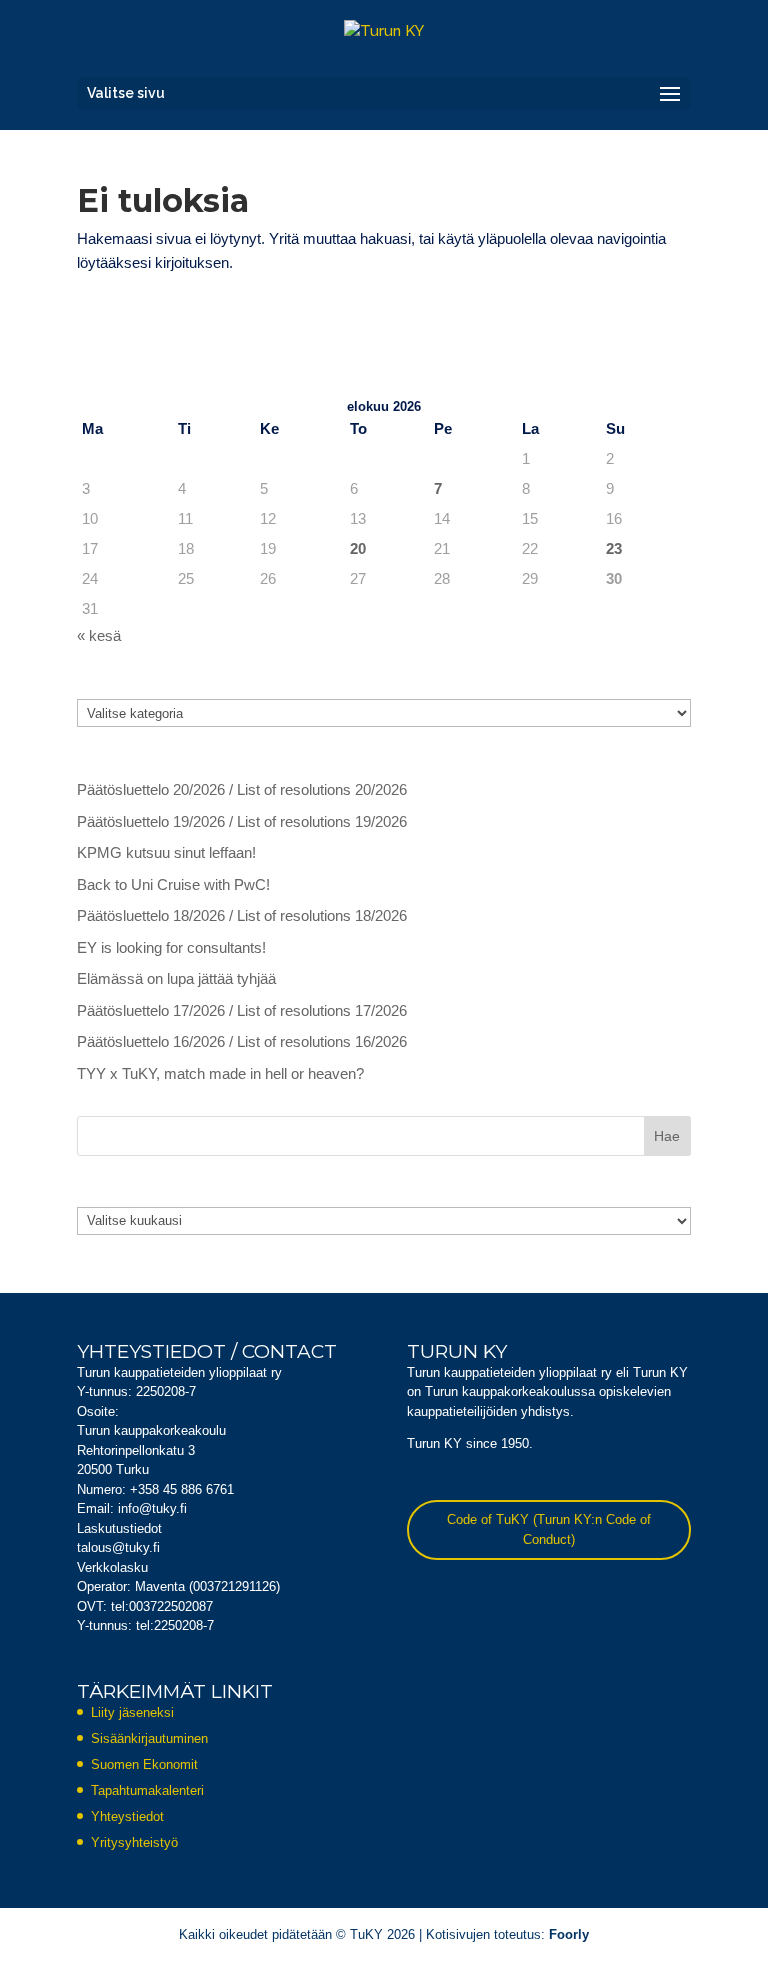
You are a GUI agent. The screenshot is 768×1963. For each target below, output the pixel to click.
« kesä (99, 635)
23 (614, 548)
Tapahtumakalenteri (147, 1790)
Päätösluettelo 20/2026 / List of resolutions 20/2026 (242, 789)
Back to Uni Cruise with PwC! (173, 884)
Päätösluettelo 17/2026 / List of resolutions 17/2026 (242, 1010)
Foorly (569, 1934)
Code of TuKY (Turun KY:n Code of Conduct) (549, 1529)
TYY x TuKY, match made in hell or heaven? (220, 1073)
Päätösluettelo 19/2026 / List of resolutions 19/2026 (242, 821)
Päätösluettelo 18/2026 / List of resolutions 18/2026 (242, 915)
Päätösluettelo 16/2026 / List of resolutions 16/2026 (242, 1041)
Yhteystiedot (127, 1816)
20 (358, 548)
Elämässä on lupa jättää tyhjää (176, 978)
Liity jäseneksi (132, 1712)
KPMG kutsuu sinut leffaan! (166, 852)
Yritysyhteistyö (134, 1842)
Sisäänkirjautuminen (149, 1738)
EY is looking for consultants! (171, 947)
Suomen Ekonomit (144, 1764)
